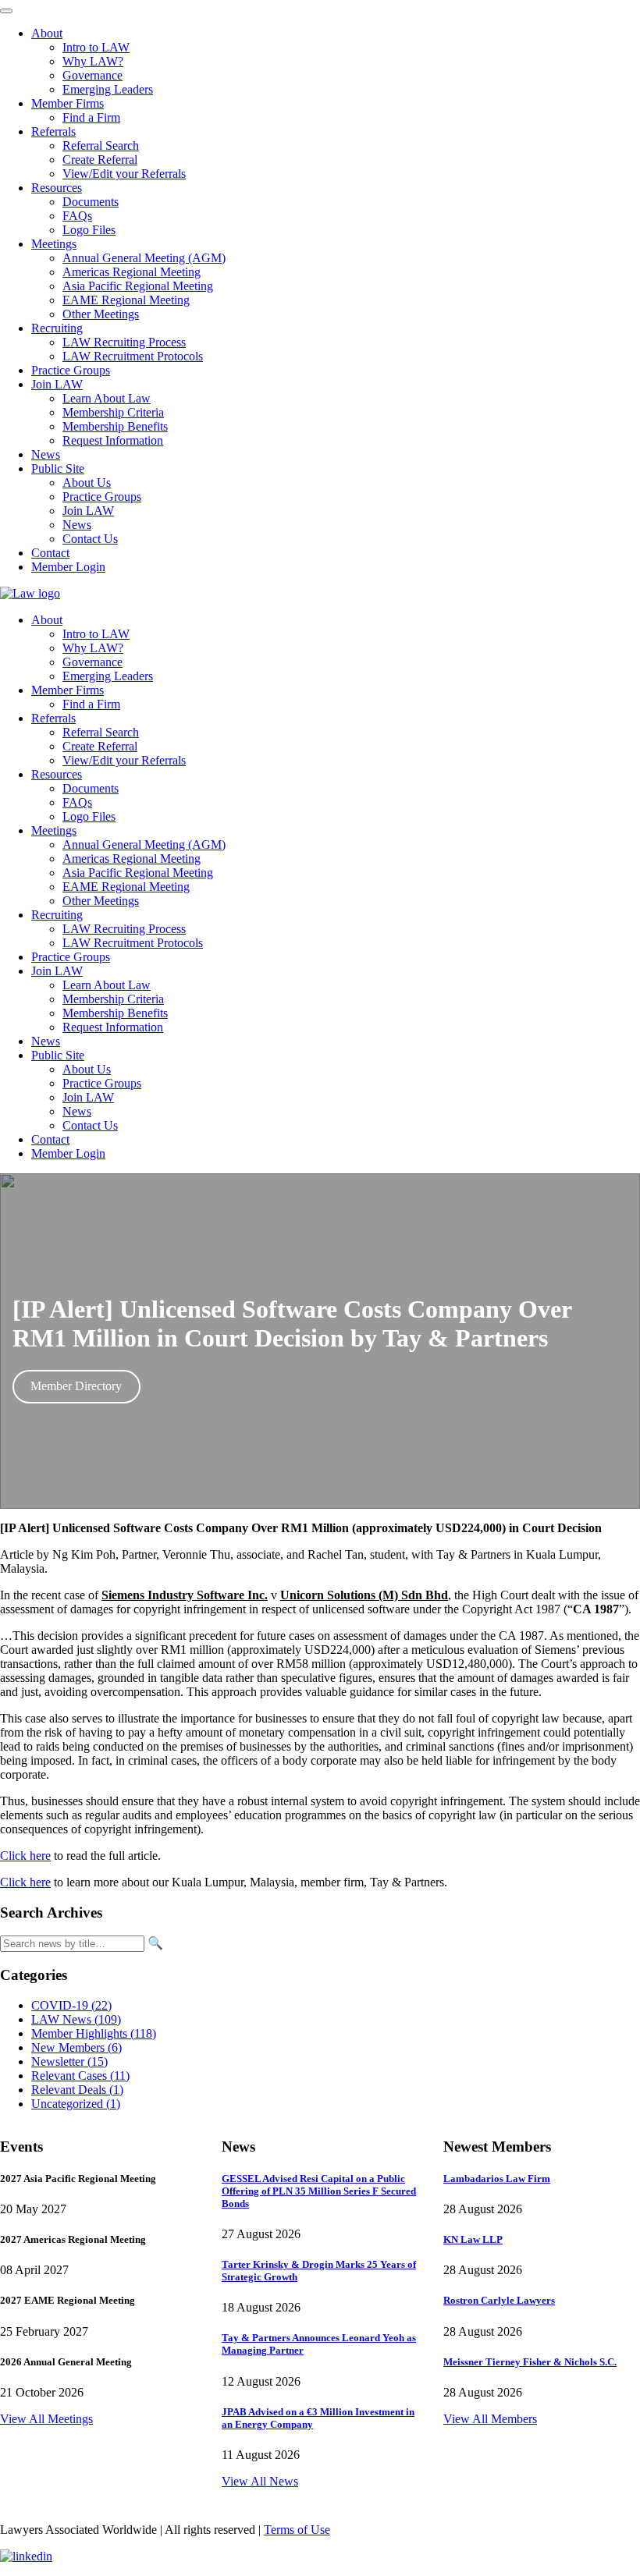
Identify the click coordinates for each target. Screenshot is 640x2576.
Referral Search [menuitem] (101, 145)
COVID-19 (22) (71, 2005)
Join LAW (57, 971)
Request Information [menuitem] (113, 440)
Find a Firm (91, 704)
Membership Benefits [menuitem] (115, 426)
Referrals (53, 718)
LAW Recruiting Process (124, 929)
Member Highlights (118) (94, 2033)
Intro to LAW (96, 634)
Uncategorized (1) (76, 2104)
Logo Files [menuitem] (89, 230)
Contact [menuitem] (50, 553)
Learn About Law (107, 985)
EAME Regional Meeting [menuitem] (126, 300)
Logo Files (89, 816)
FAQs (77, 802)
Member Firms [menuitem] (68, 103)
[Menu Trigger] (6, 11)
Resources (57, 774)
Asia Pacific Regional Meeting (138, 873)
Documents (91, 788)
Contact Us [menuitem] (90, 539)
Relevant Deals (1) (77, 2090)
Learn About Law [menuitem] (107, 398)
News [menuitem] (46, 454)
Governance (92, 662)
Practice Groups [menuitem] (71, 370)
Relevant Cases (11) (80, 2076)
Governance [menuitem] (92, 75)
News (46, 1041)
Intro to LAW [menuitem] (96, 47)
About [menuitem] (47, 33)
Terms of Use (297, 2530)
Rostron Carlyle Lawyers (499, 2300)
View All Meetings (46, 2419)
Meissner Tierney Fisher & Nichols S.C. (530, 2362)
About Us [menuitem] (87, 483)
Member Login (68, 1153)
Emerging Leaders (108, 676)
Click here (25, 1856)
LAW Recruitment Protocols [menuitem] (133, 356)
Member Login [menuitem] (68, 567)
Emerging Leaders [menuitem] (108, 89)
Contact (50, 1139)
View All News (260, 2481)
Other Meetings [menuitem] (101, 314)
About (47, 620)
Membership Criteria (113, 999)
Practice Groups (71, 957)
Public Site (58, 1055)
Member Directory (76, 1386)
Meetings (54, 830)
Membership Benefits (115, 1013)
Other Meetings (101, 901)
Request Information (113, 1027)
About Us (87, 1069)
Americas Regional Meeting (132, 859)
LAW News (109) (76, 2019)
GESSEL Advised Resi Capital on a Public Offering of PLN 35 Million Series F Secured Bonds (319, 2191)
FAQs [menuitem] (77, 216)
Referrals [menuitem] (53, 131)
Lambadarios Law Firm (497, 2179)
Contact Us (90, 1125)
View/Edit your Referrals (124, 760)
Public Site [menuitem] (58, 468)
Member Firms (68, 690)
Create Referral (100, 746)
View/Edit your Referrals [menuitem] (124, 174)
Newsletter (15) (69, 2062)
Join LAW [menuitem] (57, 384)
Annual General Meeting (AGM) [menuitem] (144, 258)
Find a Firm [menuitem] (91, 117)
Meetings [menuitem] (54, 244)
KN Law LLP (473, 2239)
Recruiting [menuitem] (57, 328)
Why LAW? (93, 648)
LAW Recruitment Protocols (133, 943)
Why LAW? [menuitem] (93, 61)
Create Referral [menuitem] (100, 160)
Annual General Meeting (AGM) (144, 844)
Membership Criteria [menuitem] (113, 412)
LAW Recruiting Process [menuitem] (124, 342)
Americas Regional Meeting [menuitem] (132, 272)
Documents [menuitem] (91, 202)
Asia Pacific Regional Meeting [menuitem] (138, 286)
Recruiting (57, 915)
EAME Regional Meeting (126, 887)
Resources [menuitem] (57, 188)
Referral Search (101, 732)
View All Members (490, 2419)
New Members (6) (76, 2047)
